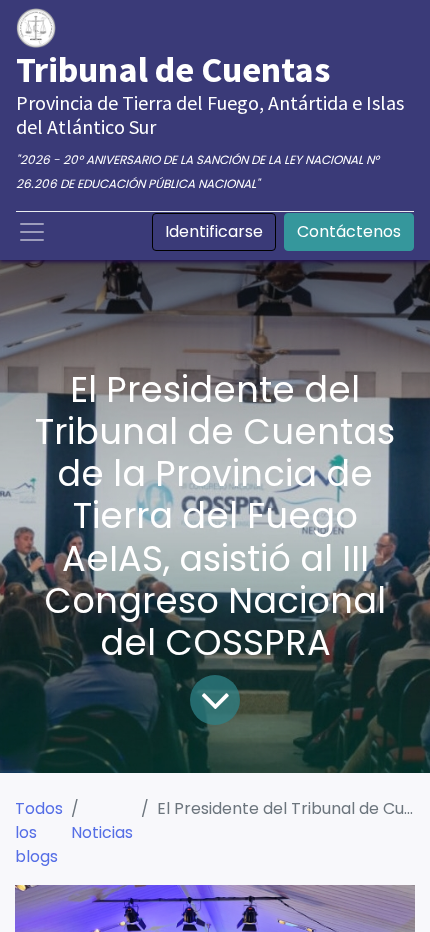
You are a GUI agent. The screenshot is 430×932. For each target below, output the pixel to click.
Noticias (102, 832)
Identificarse (214, 231)
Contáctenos (349, 231)
